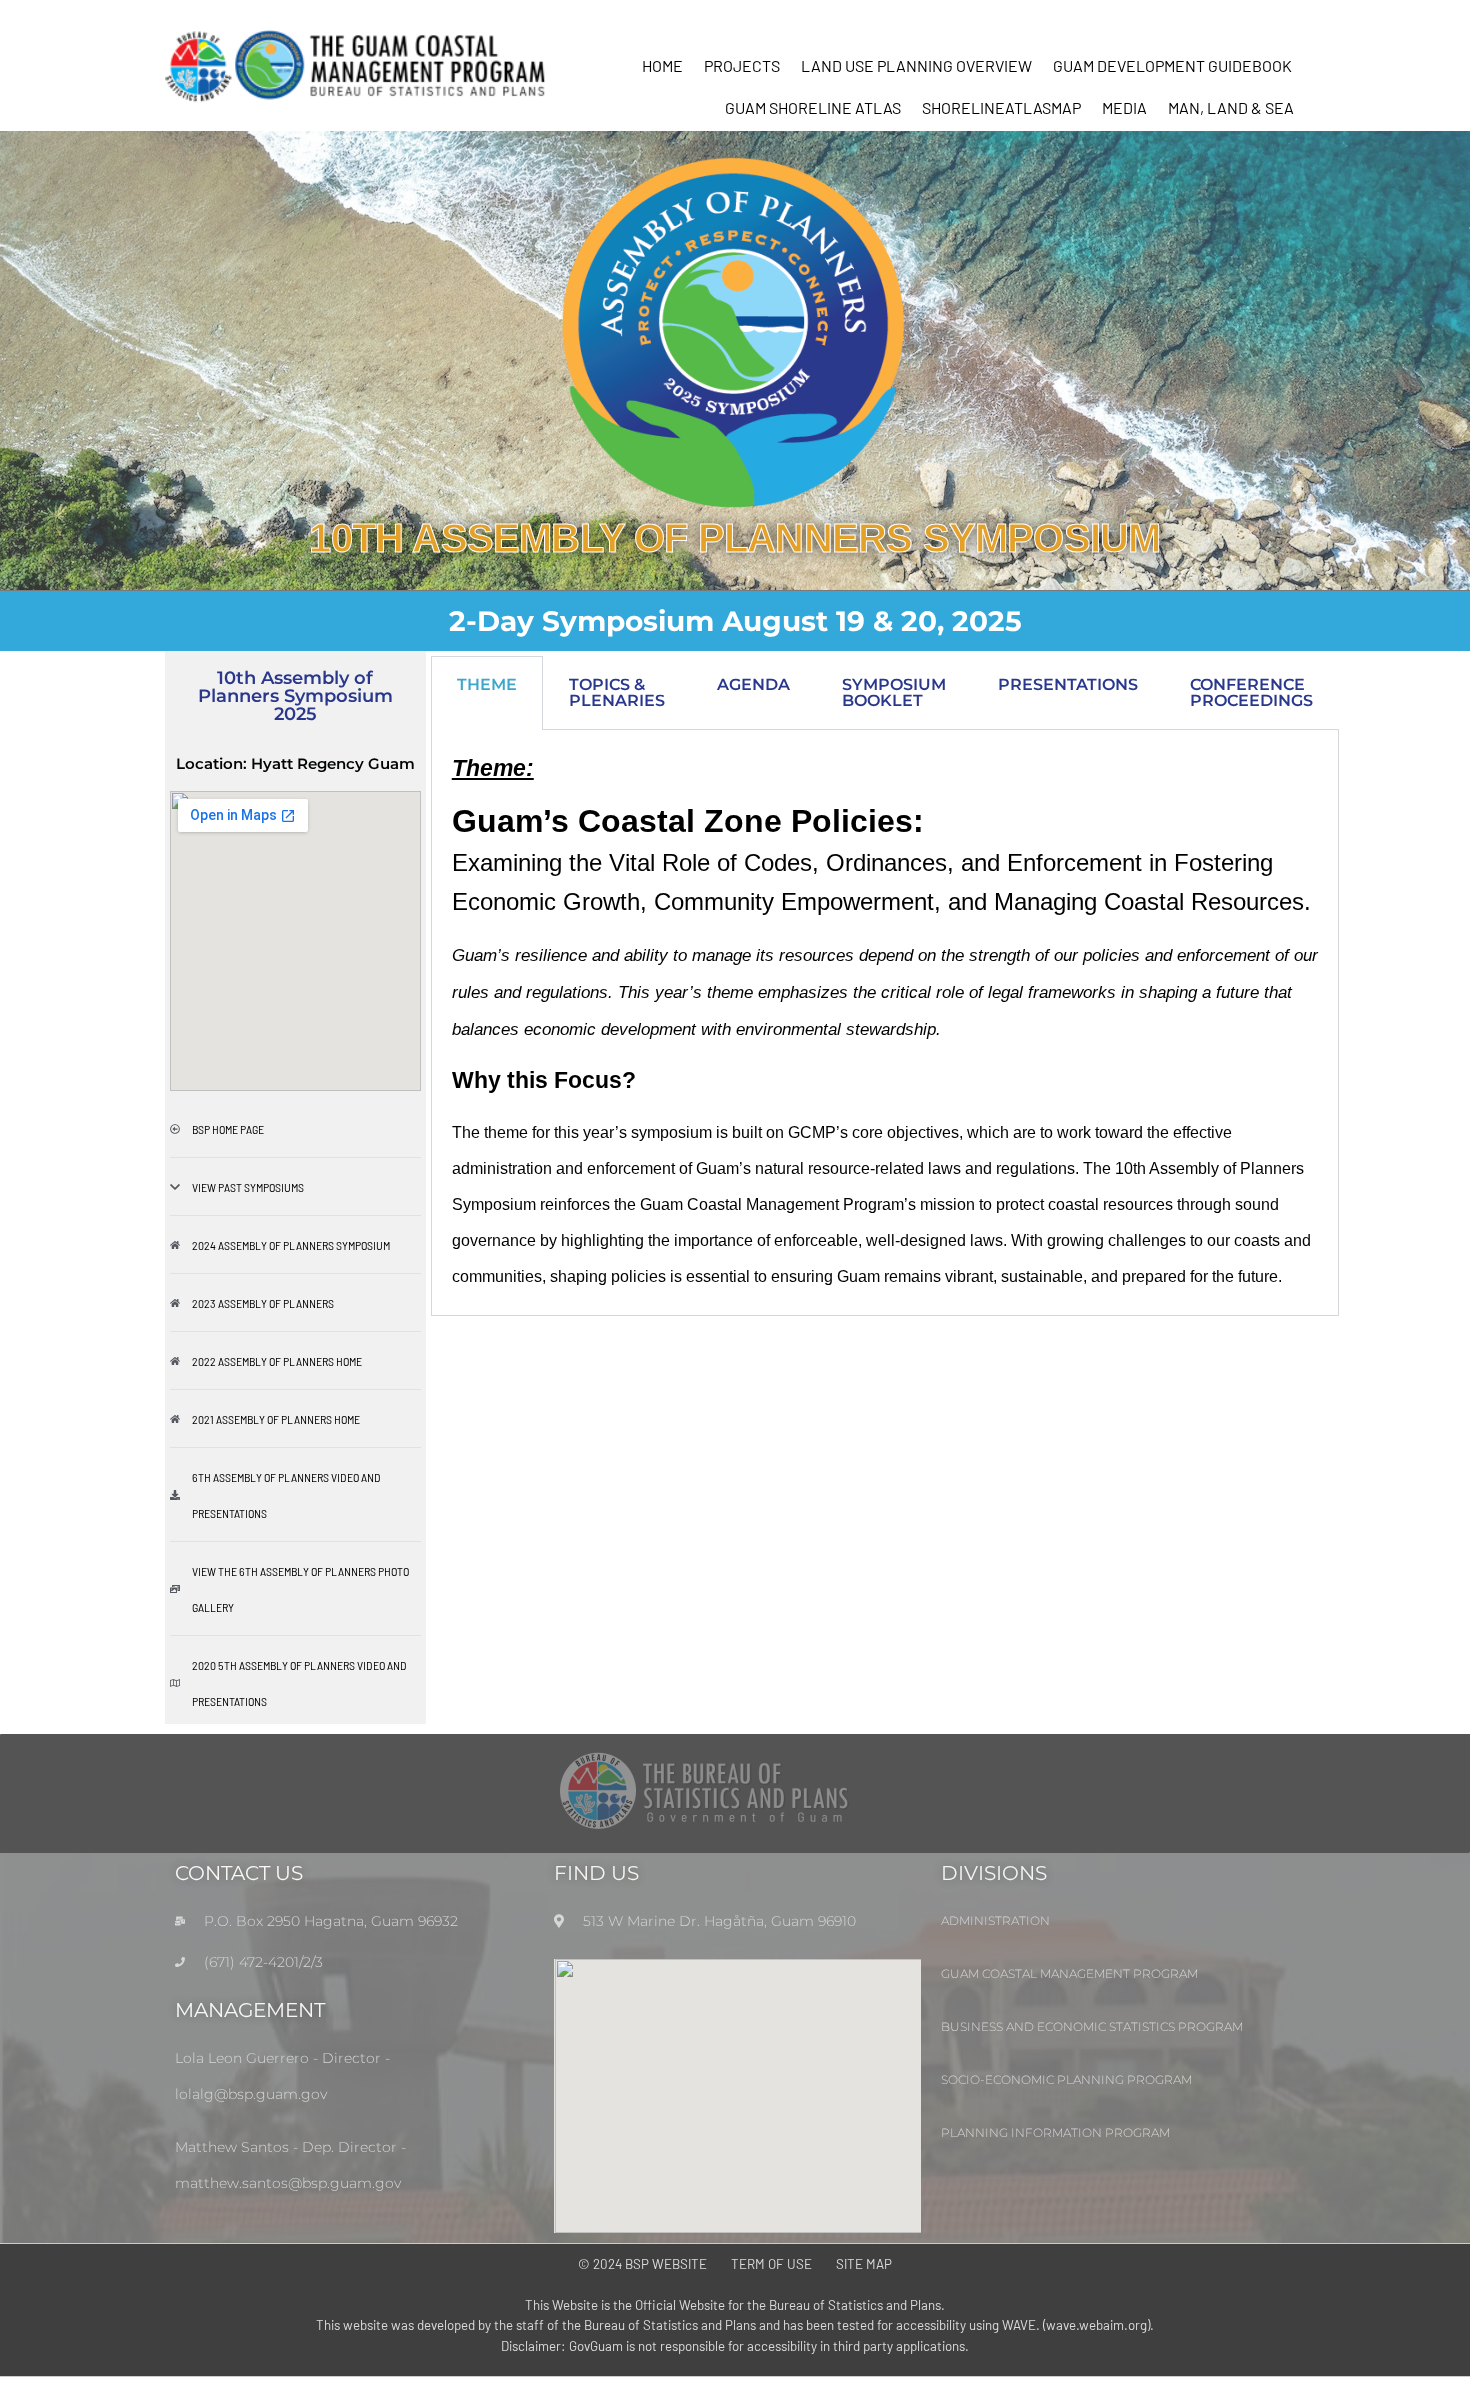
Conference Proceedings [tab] (1251, 692)
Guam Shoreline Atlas (813, 107)
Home (662, 65)
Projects (742, 65)
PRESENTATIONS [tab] (1068, 684)
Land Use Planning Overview (916, 65)
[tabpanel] (885, 1023)
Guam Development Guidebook (1172, 65)
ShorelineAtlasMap (1001, 107)
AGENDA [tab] (753, 684)
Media (1124, 107)
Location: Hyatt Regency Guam (295, 763)
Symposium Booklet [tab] (894, 692)
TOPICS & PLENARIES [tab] (617, 692)
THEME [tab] (487, 684)
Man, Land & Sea (1231, 107)
